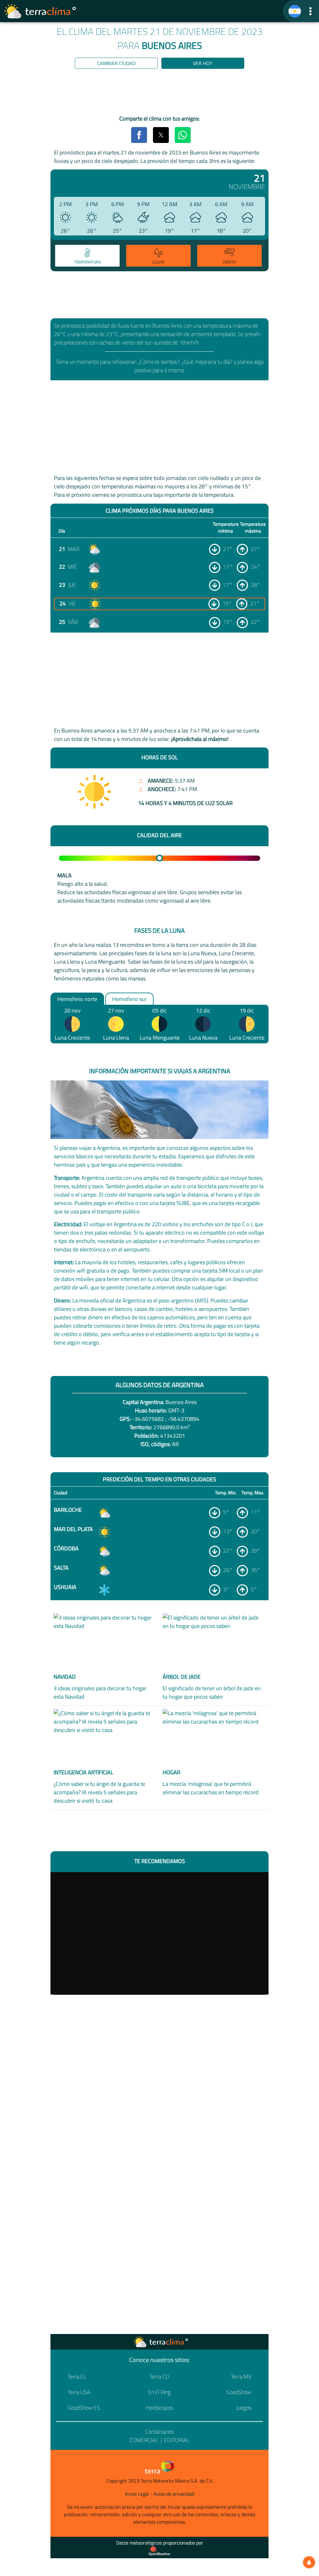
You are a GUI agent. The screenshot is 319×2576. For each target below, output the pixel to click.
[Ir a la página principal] (40, 11)
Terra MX (241, 2377)
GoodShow (239, 2392)
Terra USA (79, 2392)
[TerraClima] (295, 11)
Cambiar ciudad (116, 63)
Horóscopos (159, 2408)
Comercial (144, 2440)
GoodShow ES (84, 2408)
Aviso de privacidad (174, 2494)
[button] (310, 11)
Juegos (244, 2408)
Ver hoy (203, 63)
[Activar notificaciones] (309, 2562)
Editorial (177, 2440)
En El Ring (159, 2392)
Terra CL (77, 2377)
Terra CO (159, 2377)
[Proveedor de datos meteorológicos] (159, 2551)
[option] (86, 257)
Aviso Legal (137, 2494)
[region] (159, 93)
